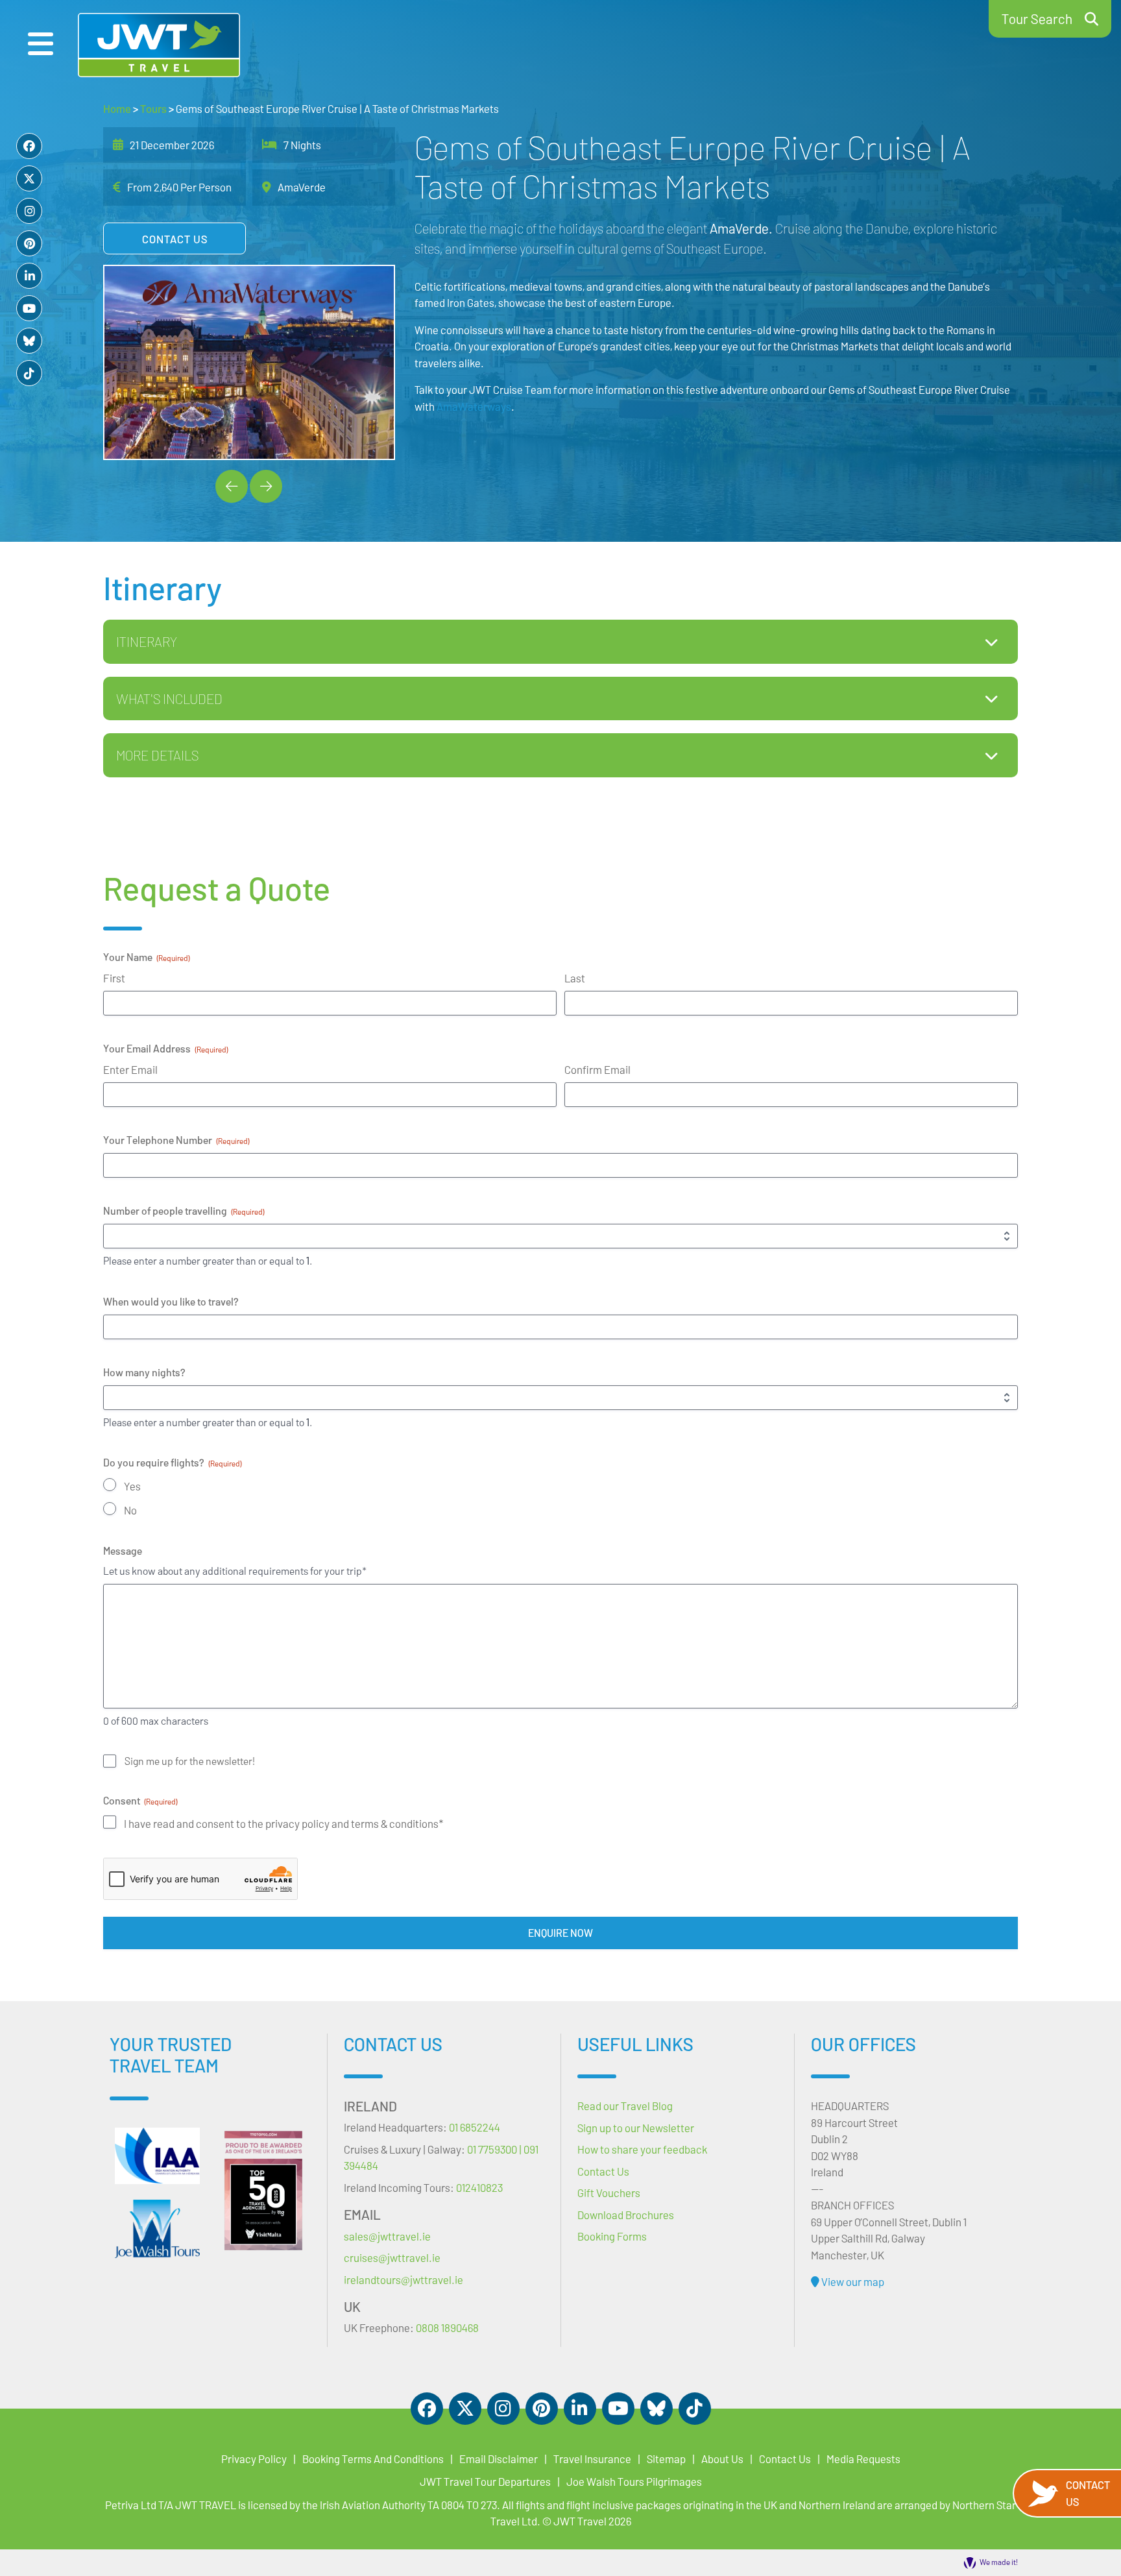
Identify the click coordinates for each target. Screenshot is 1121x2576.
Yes (132, 1486)
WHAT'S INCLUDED (169, 699)
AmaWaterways (474, 406)
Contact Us (175, 239)
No (130, 1510)
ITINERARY (147, 641)
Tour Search (1037, 18)
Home (117, 108)
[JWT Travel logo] (159, 45)
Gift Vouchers (609, 2193)
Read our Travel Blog (625, 2106)
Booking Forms (612, 2236)
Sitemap (666, 2459)
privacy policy (298, 1823)
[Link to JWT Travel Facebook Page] (29, 146)
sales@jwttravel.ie (387, 2236)
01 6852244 (475, 2127)
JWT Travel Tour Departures (485, 2481)
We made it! (999, 2562)
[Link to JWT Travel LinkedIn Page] (29, 276)
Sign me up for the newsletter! (190, 1761)
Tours (153, 108)
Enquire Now (560, 1933)
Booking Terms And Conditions (373, 2459)
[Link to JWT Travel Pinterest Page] (29, 243)
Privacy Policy (254, 2459)
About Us (722, 2459)
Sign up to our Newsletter (636, 2128)
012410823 (479, 2187)
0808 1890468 (447, 2327)
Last (575, 978)
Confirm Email (597, 1069)
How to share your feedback (642, 2149)
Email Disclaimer (499, 2459)
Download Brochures (626, 2215)
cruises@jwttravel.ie (392, 2257)
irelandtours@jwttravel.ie (404, 2279)
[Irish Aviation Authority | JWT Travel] (157, 2156)
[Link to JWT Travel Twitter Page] (29, 178)
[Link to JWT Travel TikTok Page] (29, 373)
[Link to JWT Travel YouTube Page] (29, 308)
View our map (852, 2281)
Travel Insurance (592, 2459)
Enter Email (130, 1069)
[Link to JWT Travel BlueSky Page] (29, 341)
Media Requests (863, 2459)
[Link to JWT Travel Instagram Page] (29, 211)
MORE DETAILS (157, 755)
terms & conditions (395, 1823)
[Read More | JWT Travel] (157, 2229)
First (114, 978)
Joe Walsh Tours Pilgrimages (634, 2481)
